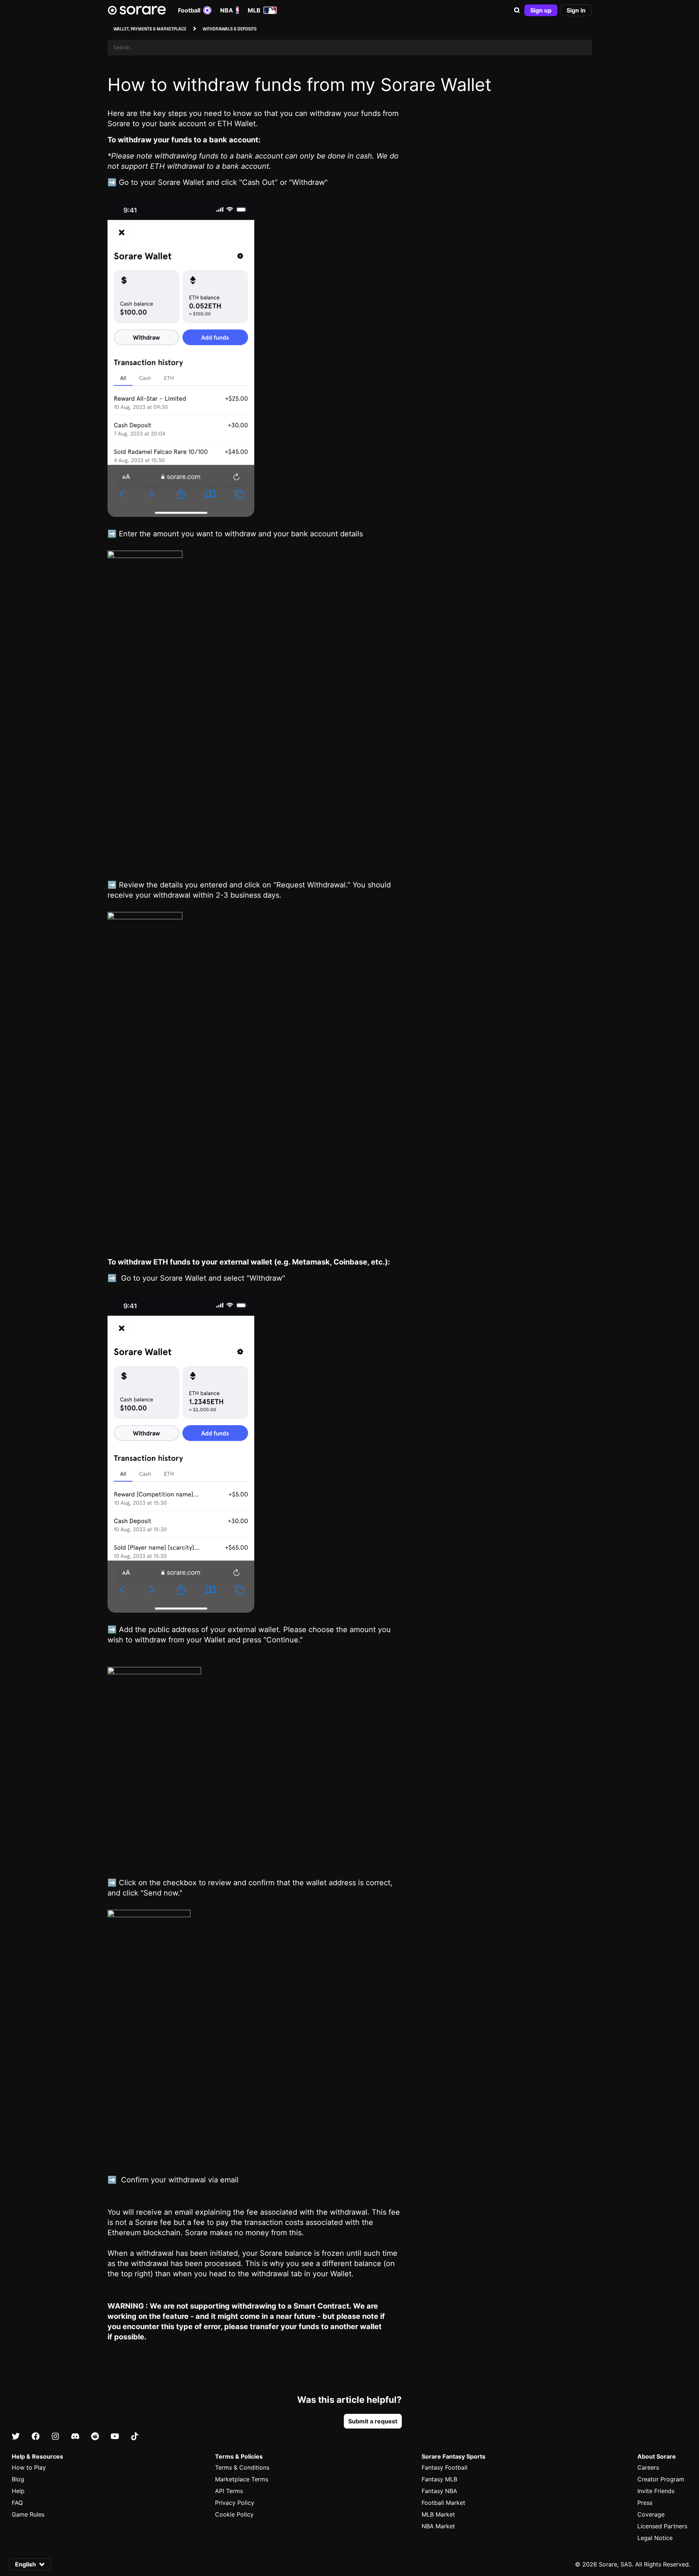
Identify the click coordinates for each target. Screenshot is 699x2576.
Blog (18, 2479)
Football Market (443, 2503)
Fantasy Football (445, 2467)
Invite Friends (656, 2491)
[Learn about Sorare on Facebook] (36, 2436)
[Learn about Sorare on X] (16, 2436)
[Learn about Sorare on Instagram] (55, 2436)
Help (18, 2491)
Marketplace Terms (242, 2479)
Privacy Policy (235, 2503)
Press (645, 2503)
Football (189, 10)
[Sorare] (137, 10)
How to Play (29, 2467)
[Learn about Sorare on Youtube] (115, 2436)
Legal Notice (655, 2538)
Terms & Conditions (242, 2467)
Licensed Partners (662, 2526)
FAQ (17, 2503)
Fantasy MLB (439, 2479)
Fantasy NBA (439, 2491)
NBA (227, 10)
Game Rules (28, 2514)
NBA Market (438, 2526)
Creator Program (661, 2479)
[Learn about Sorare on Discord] (75, 2436)
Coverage (651, 2514)
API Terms (229, 2491)
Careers (648, 2467)
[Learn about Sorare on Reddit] (95, 2436)
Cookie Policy (234, 2514)
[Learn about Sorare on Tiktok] (135, 2436)
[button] (517, 10)
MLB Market (438, 2514)
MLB (254, 10)
